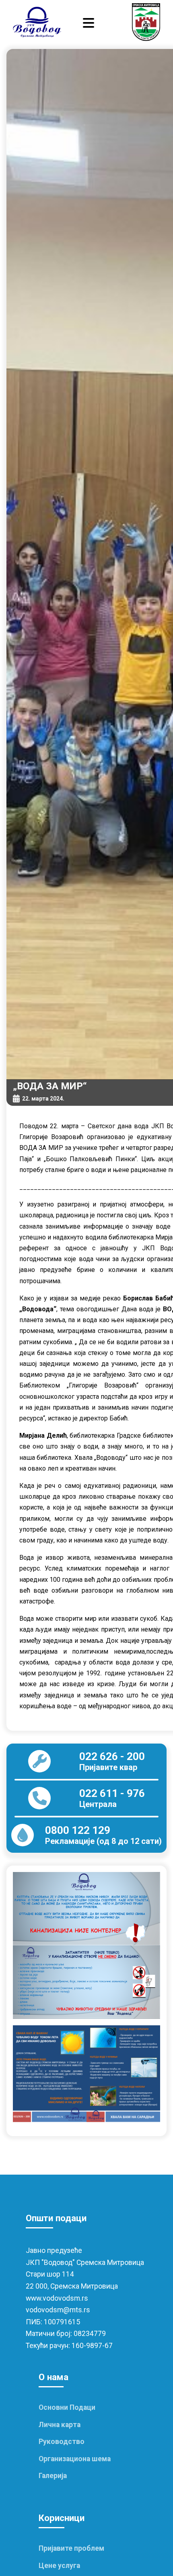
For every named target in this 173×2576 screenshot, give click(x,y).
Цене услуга (59, 2566)
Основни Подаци (67, 2407)
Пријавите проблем (71, 2548)
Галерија (53, 2476)
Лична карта (60, 2425)
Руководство (62, 2442)
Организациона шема (75, 2459)
